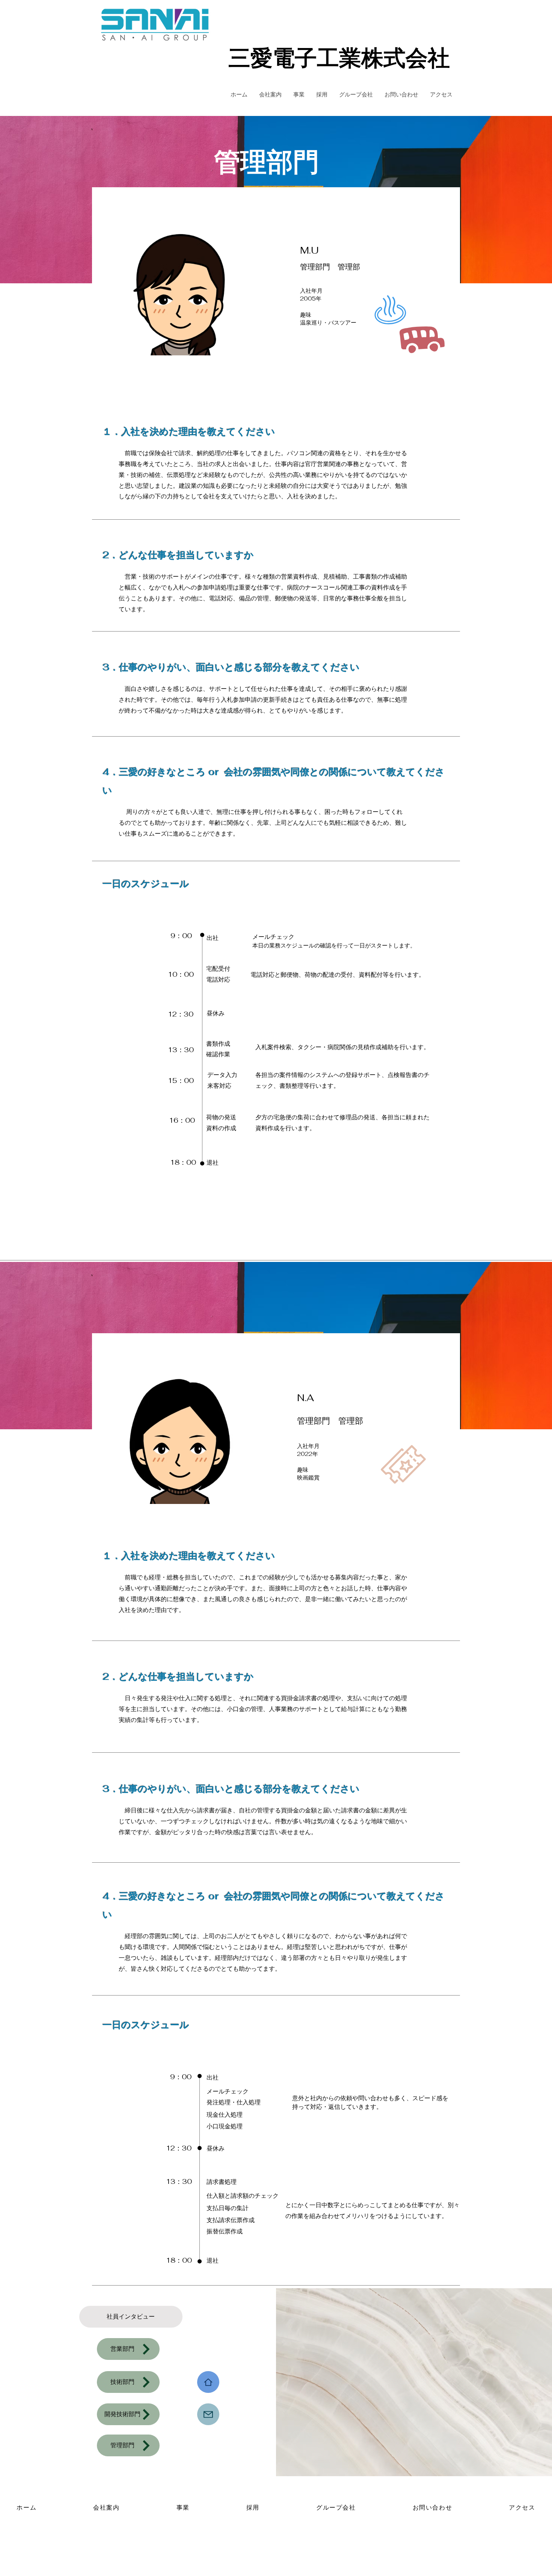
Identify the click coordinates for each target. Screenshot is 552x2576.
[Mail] (208, 2414)
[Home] (208, 2382)
